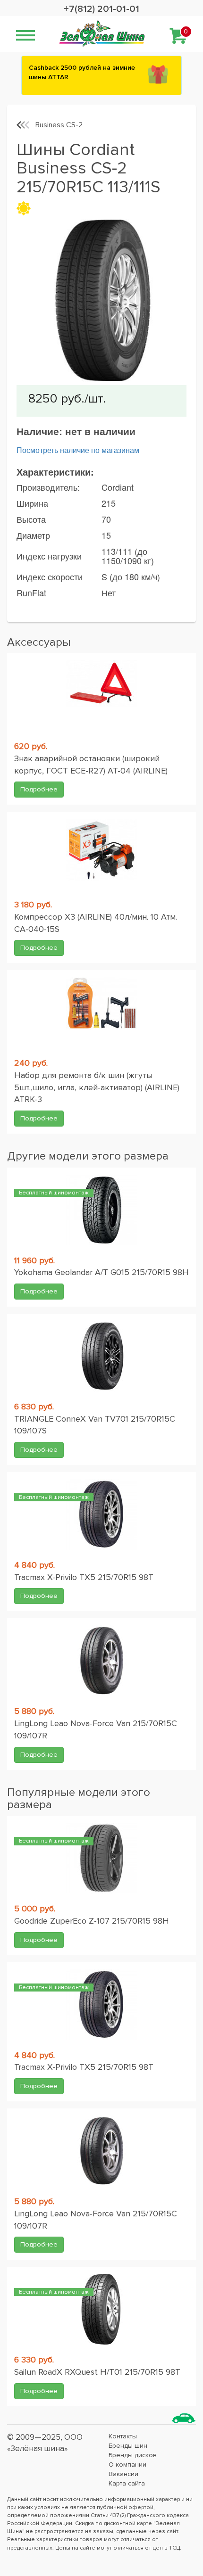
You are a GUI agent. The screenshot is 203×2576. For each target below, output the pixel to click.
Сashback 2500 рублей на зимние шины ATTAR (82, 72)
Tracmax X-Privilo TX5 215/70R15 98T (84, 1577)
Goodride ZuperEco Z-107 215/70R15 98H (92, 1921)
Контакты (123, 2436)
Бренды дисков (133, 2455)
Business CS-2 (59, 125)
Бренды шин (128, 2446)
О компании (127, 2465)
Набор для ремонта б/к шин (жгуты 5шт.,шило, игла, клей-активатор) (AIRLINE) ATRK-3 (97, 1087)
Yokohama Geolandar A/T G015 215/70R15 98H (101, 1272)
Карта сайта (127, 2483)
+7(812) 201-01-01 (101, 9)
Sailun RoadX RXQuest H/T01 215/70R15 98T (97, 2372)
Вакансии (123, 2474)
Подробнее (39, 789)
